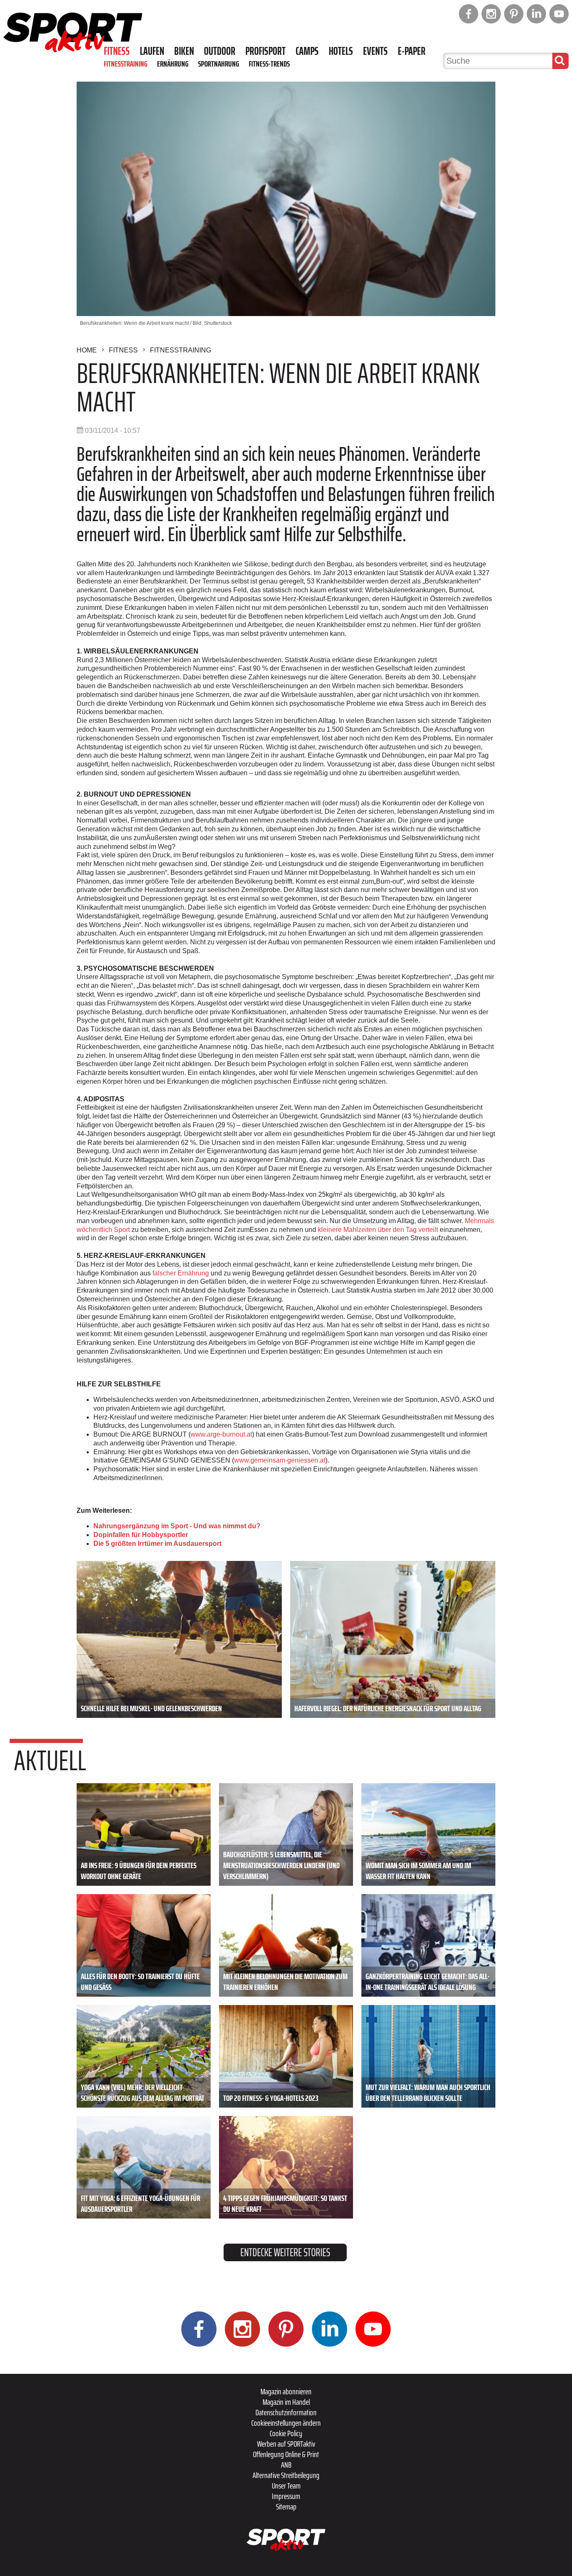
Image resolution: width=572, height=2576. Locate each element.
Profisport (265, 51)
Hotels (341, 51)
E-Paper (412, 51)
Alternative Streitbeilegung (286, 2475)
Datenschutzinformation (286, 2412)
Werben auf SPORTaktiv (286, 2444)
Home (87, 350)
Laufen (152, 51)
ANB (286, 2465)
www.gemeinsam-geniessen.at (280, 1460)
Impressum (286, 2496)
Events (375, 51)
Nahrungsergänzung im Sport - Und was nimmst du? (177, 1526)
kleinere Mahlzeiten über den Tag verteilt (378, 1230)
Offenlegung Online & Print (286, 2454)
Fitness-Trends (269, 64)
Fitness (117, 51)
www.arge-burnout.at (221, 1434)
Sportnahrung (219, 64)
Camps (307, 51)
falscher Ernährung (181, 1273)
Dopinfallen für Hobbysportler (141, 1535)
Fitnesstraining (126, 64)
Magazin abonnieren (286, 2391)
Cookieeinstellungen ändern (286, 2423)
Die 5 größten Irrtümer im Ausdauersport (157, 1544)
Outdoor (220, 51)
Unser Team (286, 2486)
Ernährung (173, 64)
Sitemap (286, 2507)
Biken (184, 51)
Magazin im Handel (286, 2402)
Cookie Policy (286, 2433)
